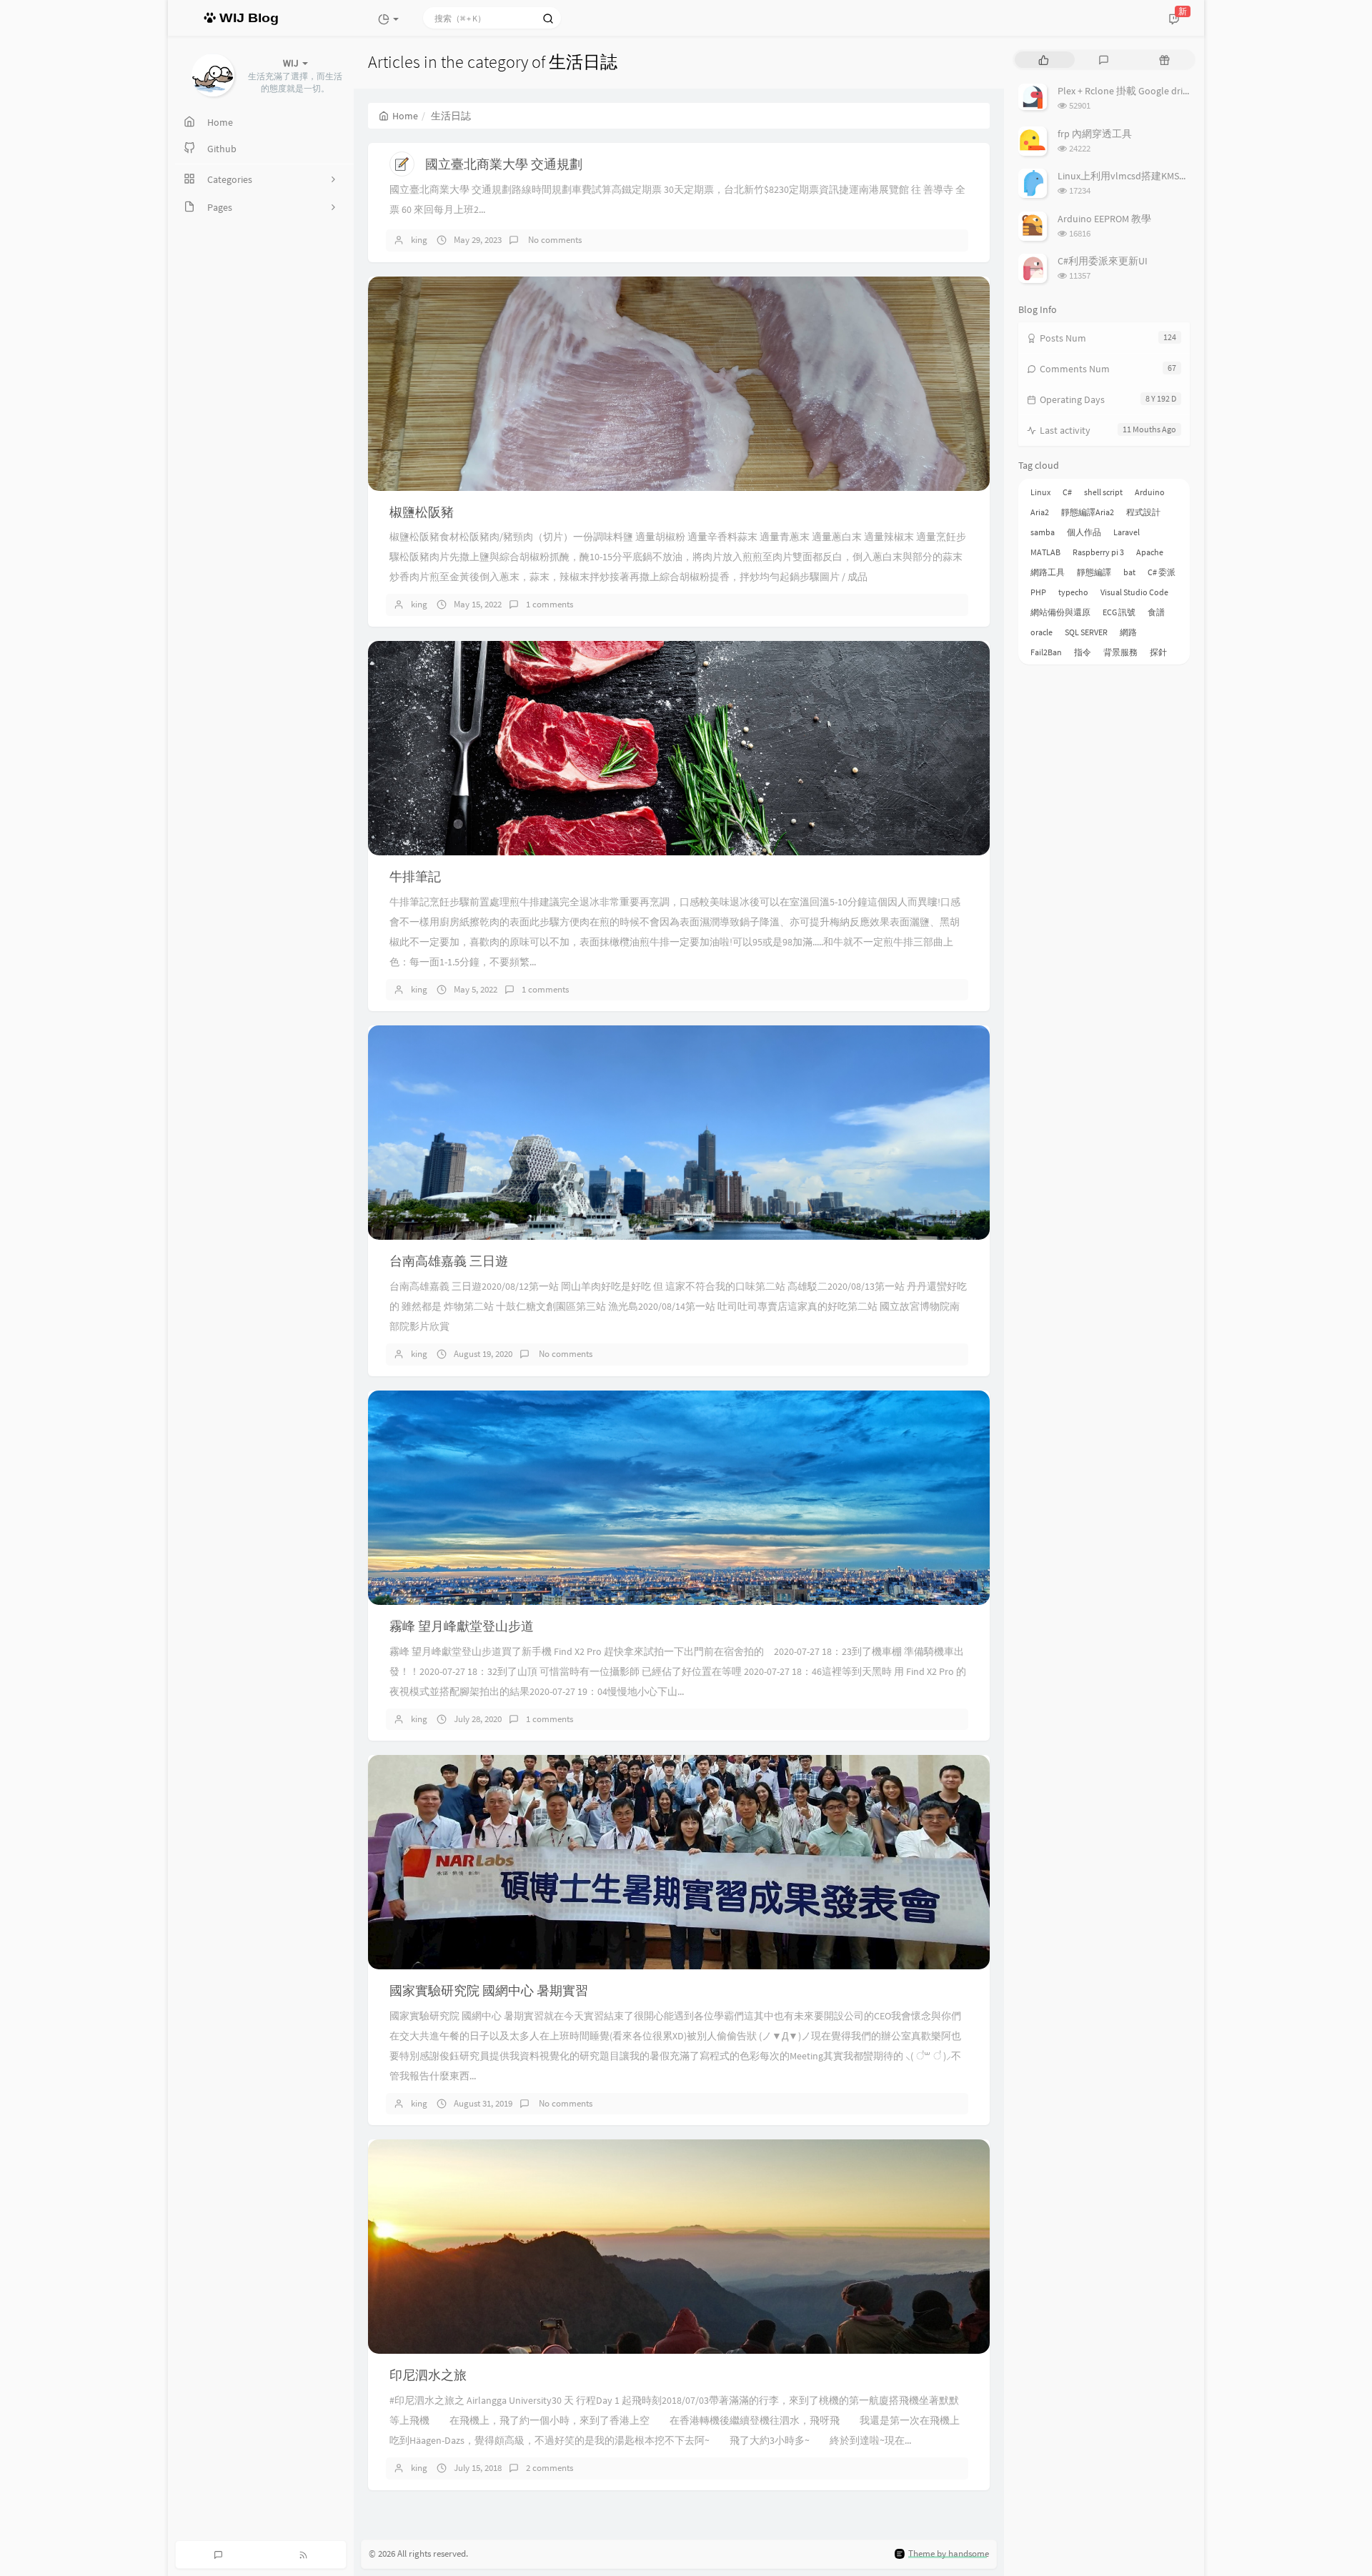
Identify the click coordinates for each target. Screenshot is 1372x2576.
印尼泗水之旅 (428, 2375)
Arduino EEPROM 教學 (1104, 219)
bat (1129, 572)
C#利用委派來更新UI (1103, 261)
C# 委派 (1162, 572)
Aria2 (1040, 512)
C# (1067, 492)
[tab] (1044, 60)
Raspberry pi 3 (1098, 552)
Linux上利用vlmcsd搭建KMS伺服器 (1133, 176)
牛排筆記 (415, 876)
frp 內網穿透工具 (1095, 134)
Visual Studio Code (1134, 592)
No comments (554, 240)
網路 (1128, 632)
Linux (1040, 492)
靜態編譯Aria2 (1088, 512)
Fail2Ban (1046, 652)
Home (405, 116)
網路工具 (1048, 572)
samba (1043, 532)
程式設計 (1143, 512)
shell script (1103, 492)
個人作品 (1084, 532)
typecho (1073, 592)
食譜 (1156, 612)
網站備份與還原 (1060, 612)
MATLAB (1045, 552)
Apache (1150, 552)
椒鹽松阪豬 (422, 512)
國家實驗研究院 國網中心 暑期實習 (489, 1990)
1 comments (550, 604)
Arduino (1150, 492)
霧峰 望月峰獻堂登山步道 (462, 1626)
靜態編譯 (1094, 572)
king (419, 240)
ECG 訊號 (1119, 612)
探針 (1158, 652)
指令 (1083, 652)
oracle (1042, 632)
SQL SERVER (1086, 632)
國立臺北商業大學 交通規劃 (504, 164)
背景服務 (1120, 652)
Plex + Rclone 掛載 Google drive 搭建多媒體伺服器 (1166, 91)
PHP (1038, 592)
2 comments (550, 2468)
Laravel (1127, 532)
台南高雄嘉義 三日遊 (449, 1261)
